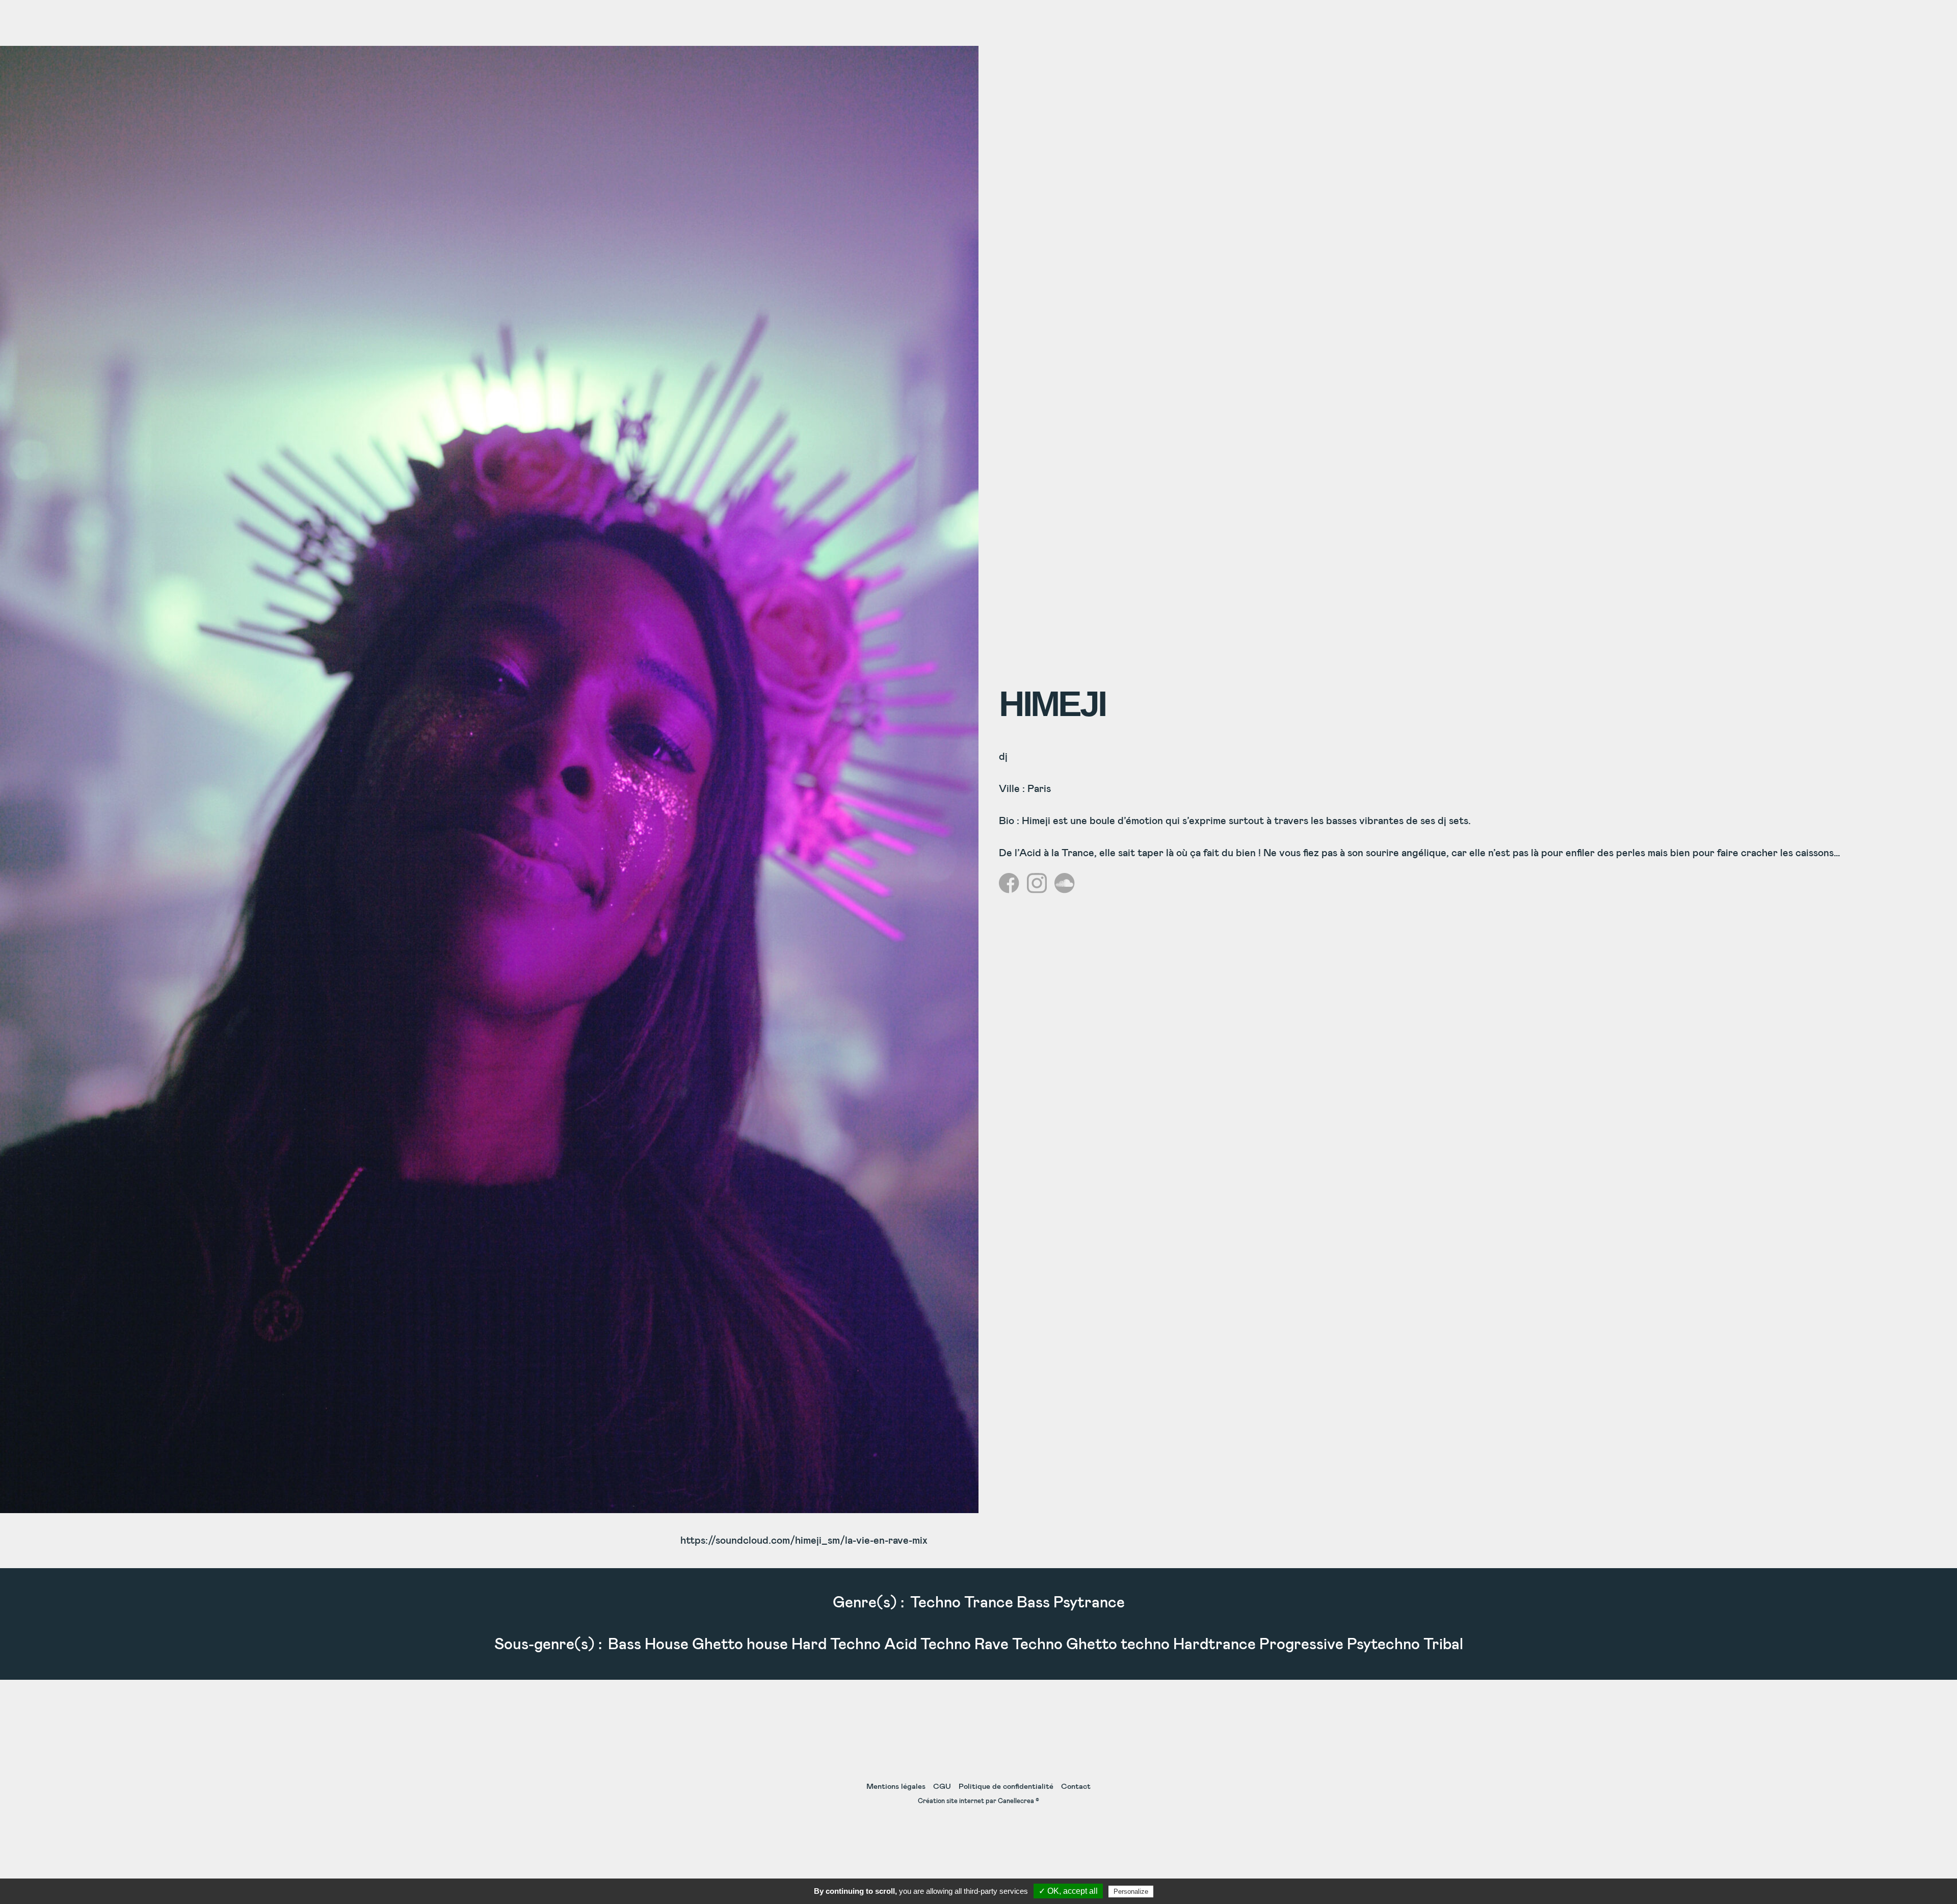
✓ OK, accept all (1068, 1891)
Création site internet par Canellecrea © (978, 1801)
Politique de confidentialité (1006, 1787)
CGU (942, 1787)
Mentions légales (896, 1787)
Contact (1076, 1787)
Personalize (1131, 1892)
